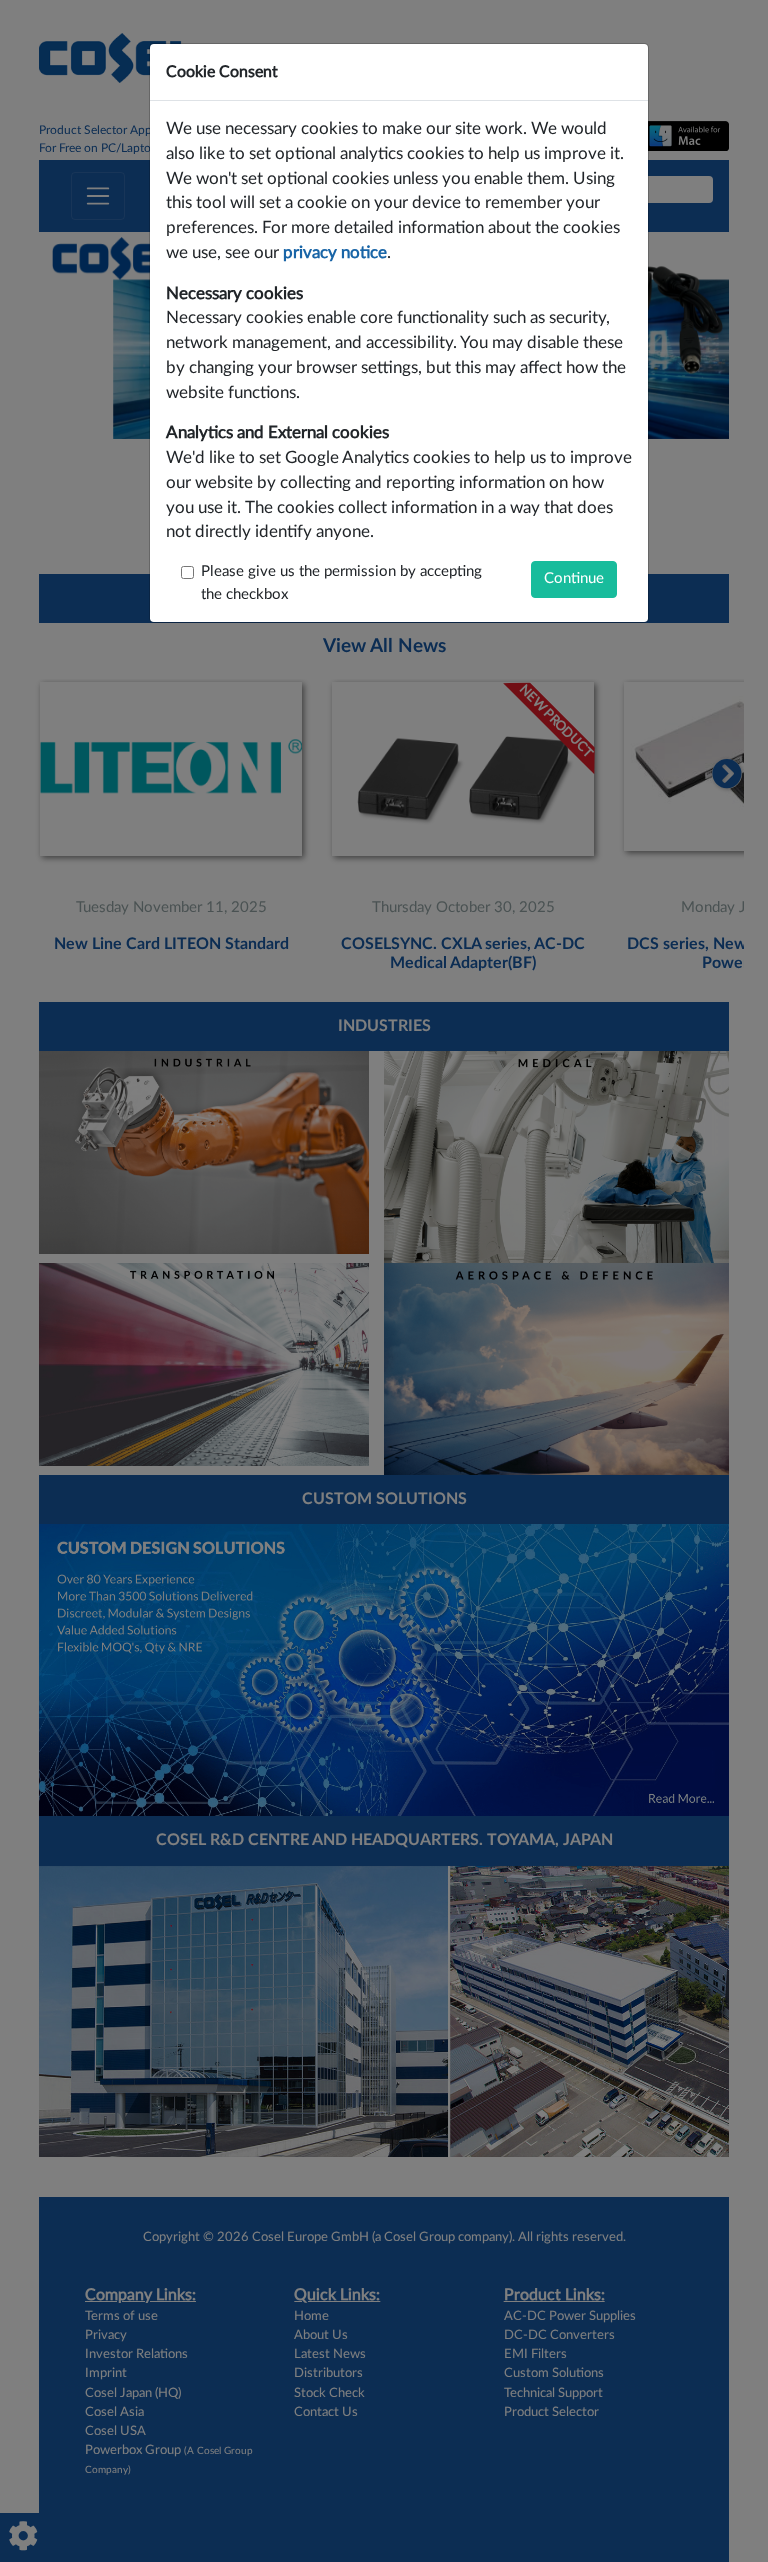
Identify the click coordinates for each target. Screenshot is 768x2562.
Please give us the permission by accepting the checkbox (341, 583)
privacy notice (335, 253)
